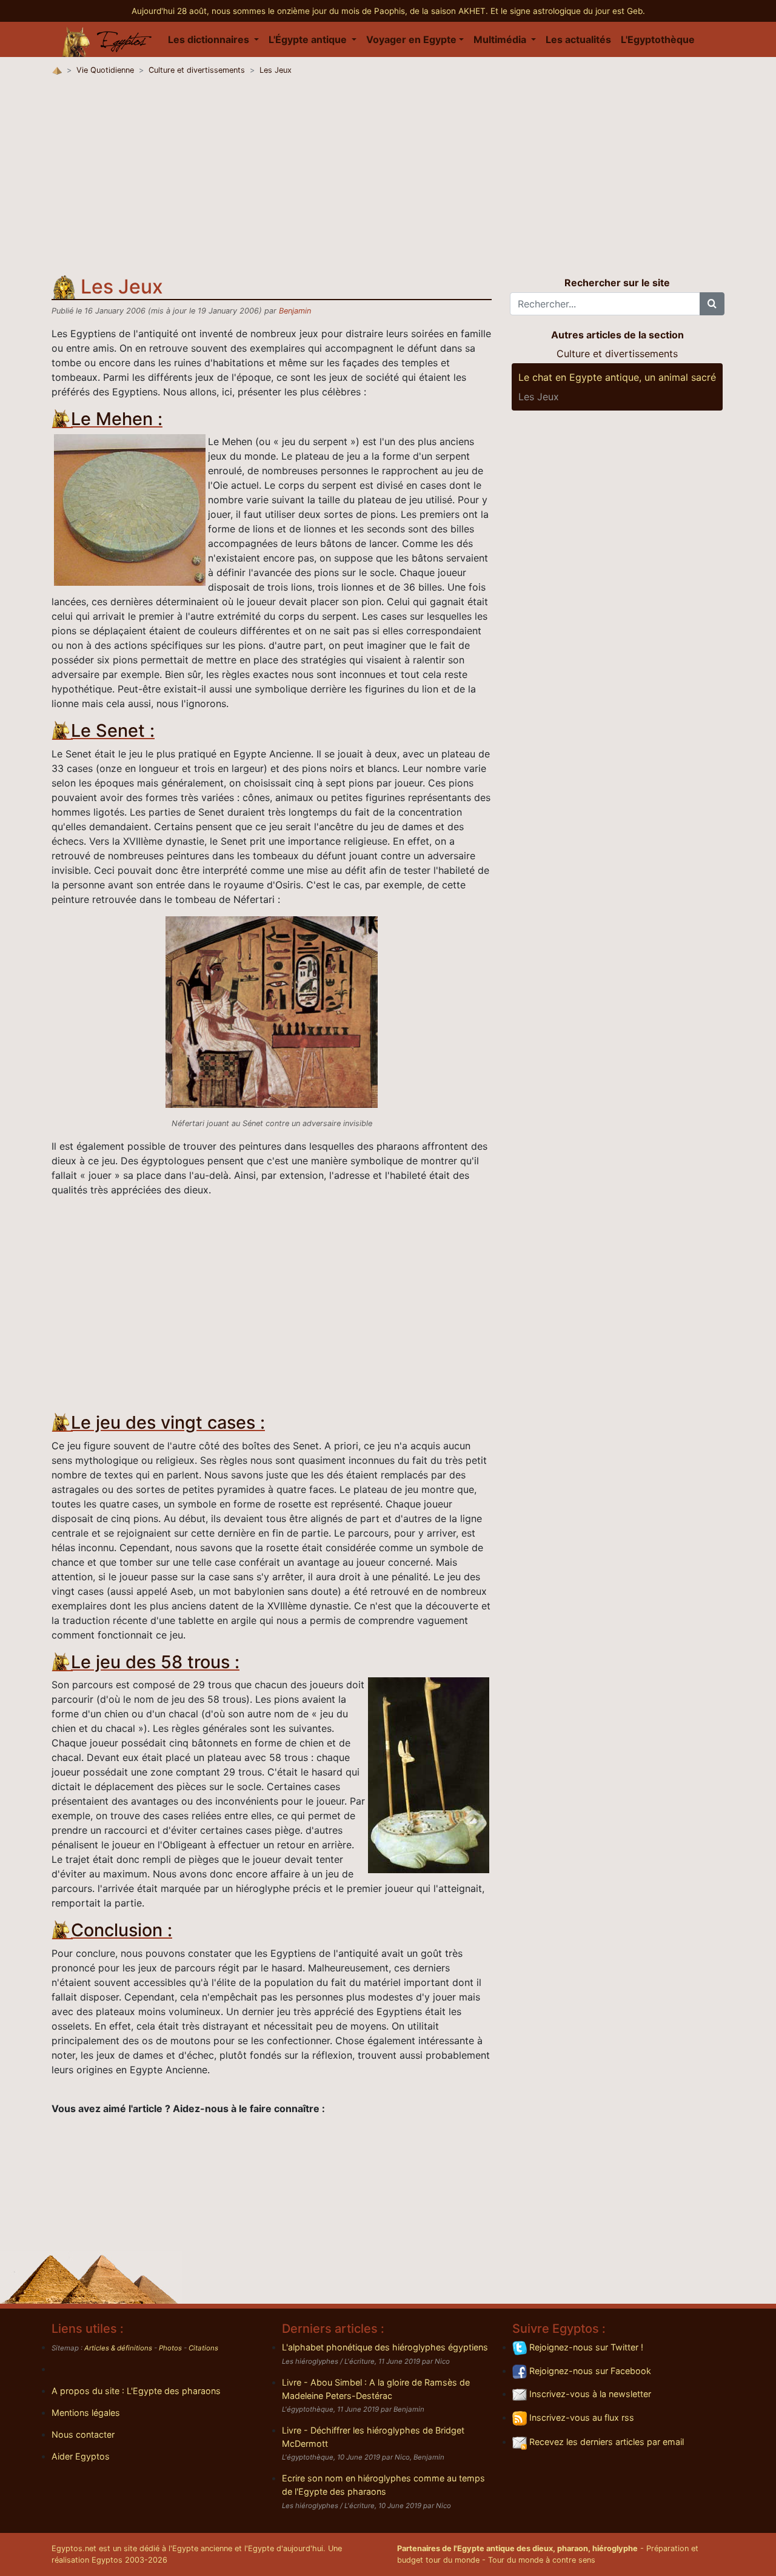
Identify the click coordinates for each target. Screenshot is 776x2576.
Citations (203, 2348)
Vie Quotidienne (105, 70)
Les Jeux (276, 70)
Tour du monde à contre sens (542, 2560)
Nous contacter (83, 2434)
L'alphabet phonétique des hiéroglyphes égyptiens (385, 2347)
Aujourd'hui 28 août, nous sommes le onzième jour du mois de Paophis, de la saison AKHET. (311, 11)
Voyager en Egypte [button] (411, 39)
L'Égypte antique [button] (309, 39)
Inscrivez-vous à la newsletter (589, 2394)
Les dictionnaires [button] (210, 39)
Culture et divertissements (197, 70)
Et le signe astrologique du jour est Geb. (568, 11)
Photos (170, 2348)
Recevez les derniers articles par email (605, 2442)
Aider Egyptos (81, 2456)
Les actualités (578, 39)
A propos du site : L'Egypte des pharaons (136, 2391)
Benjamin (295, 311)
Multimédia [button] (501, 39)
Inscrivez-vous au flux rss (580, 2417)
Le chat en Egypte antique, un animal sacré (617, 377)
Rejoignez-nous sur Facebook (589, 2371)
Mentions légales (86, 2413)
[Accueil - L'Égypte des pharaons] (107, 39)
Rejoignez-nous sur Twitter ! (585, 2347)
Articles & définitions (118, 2348)
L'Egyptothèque (658, 39)
